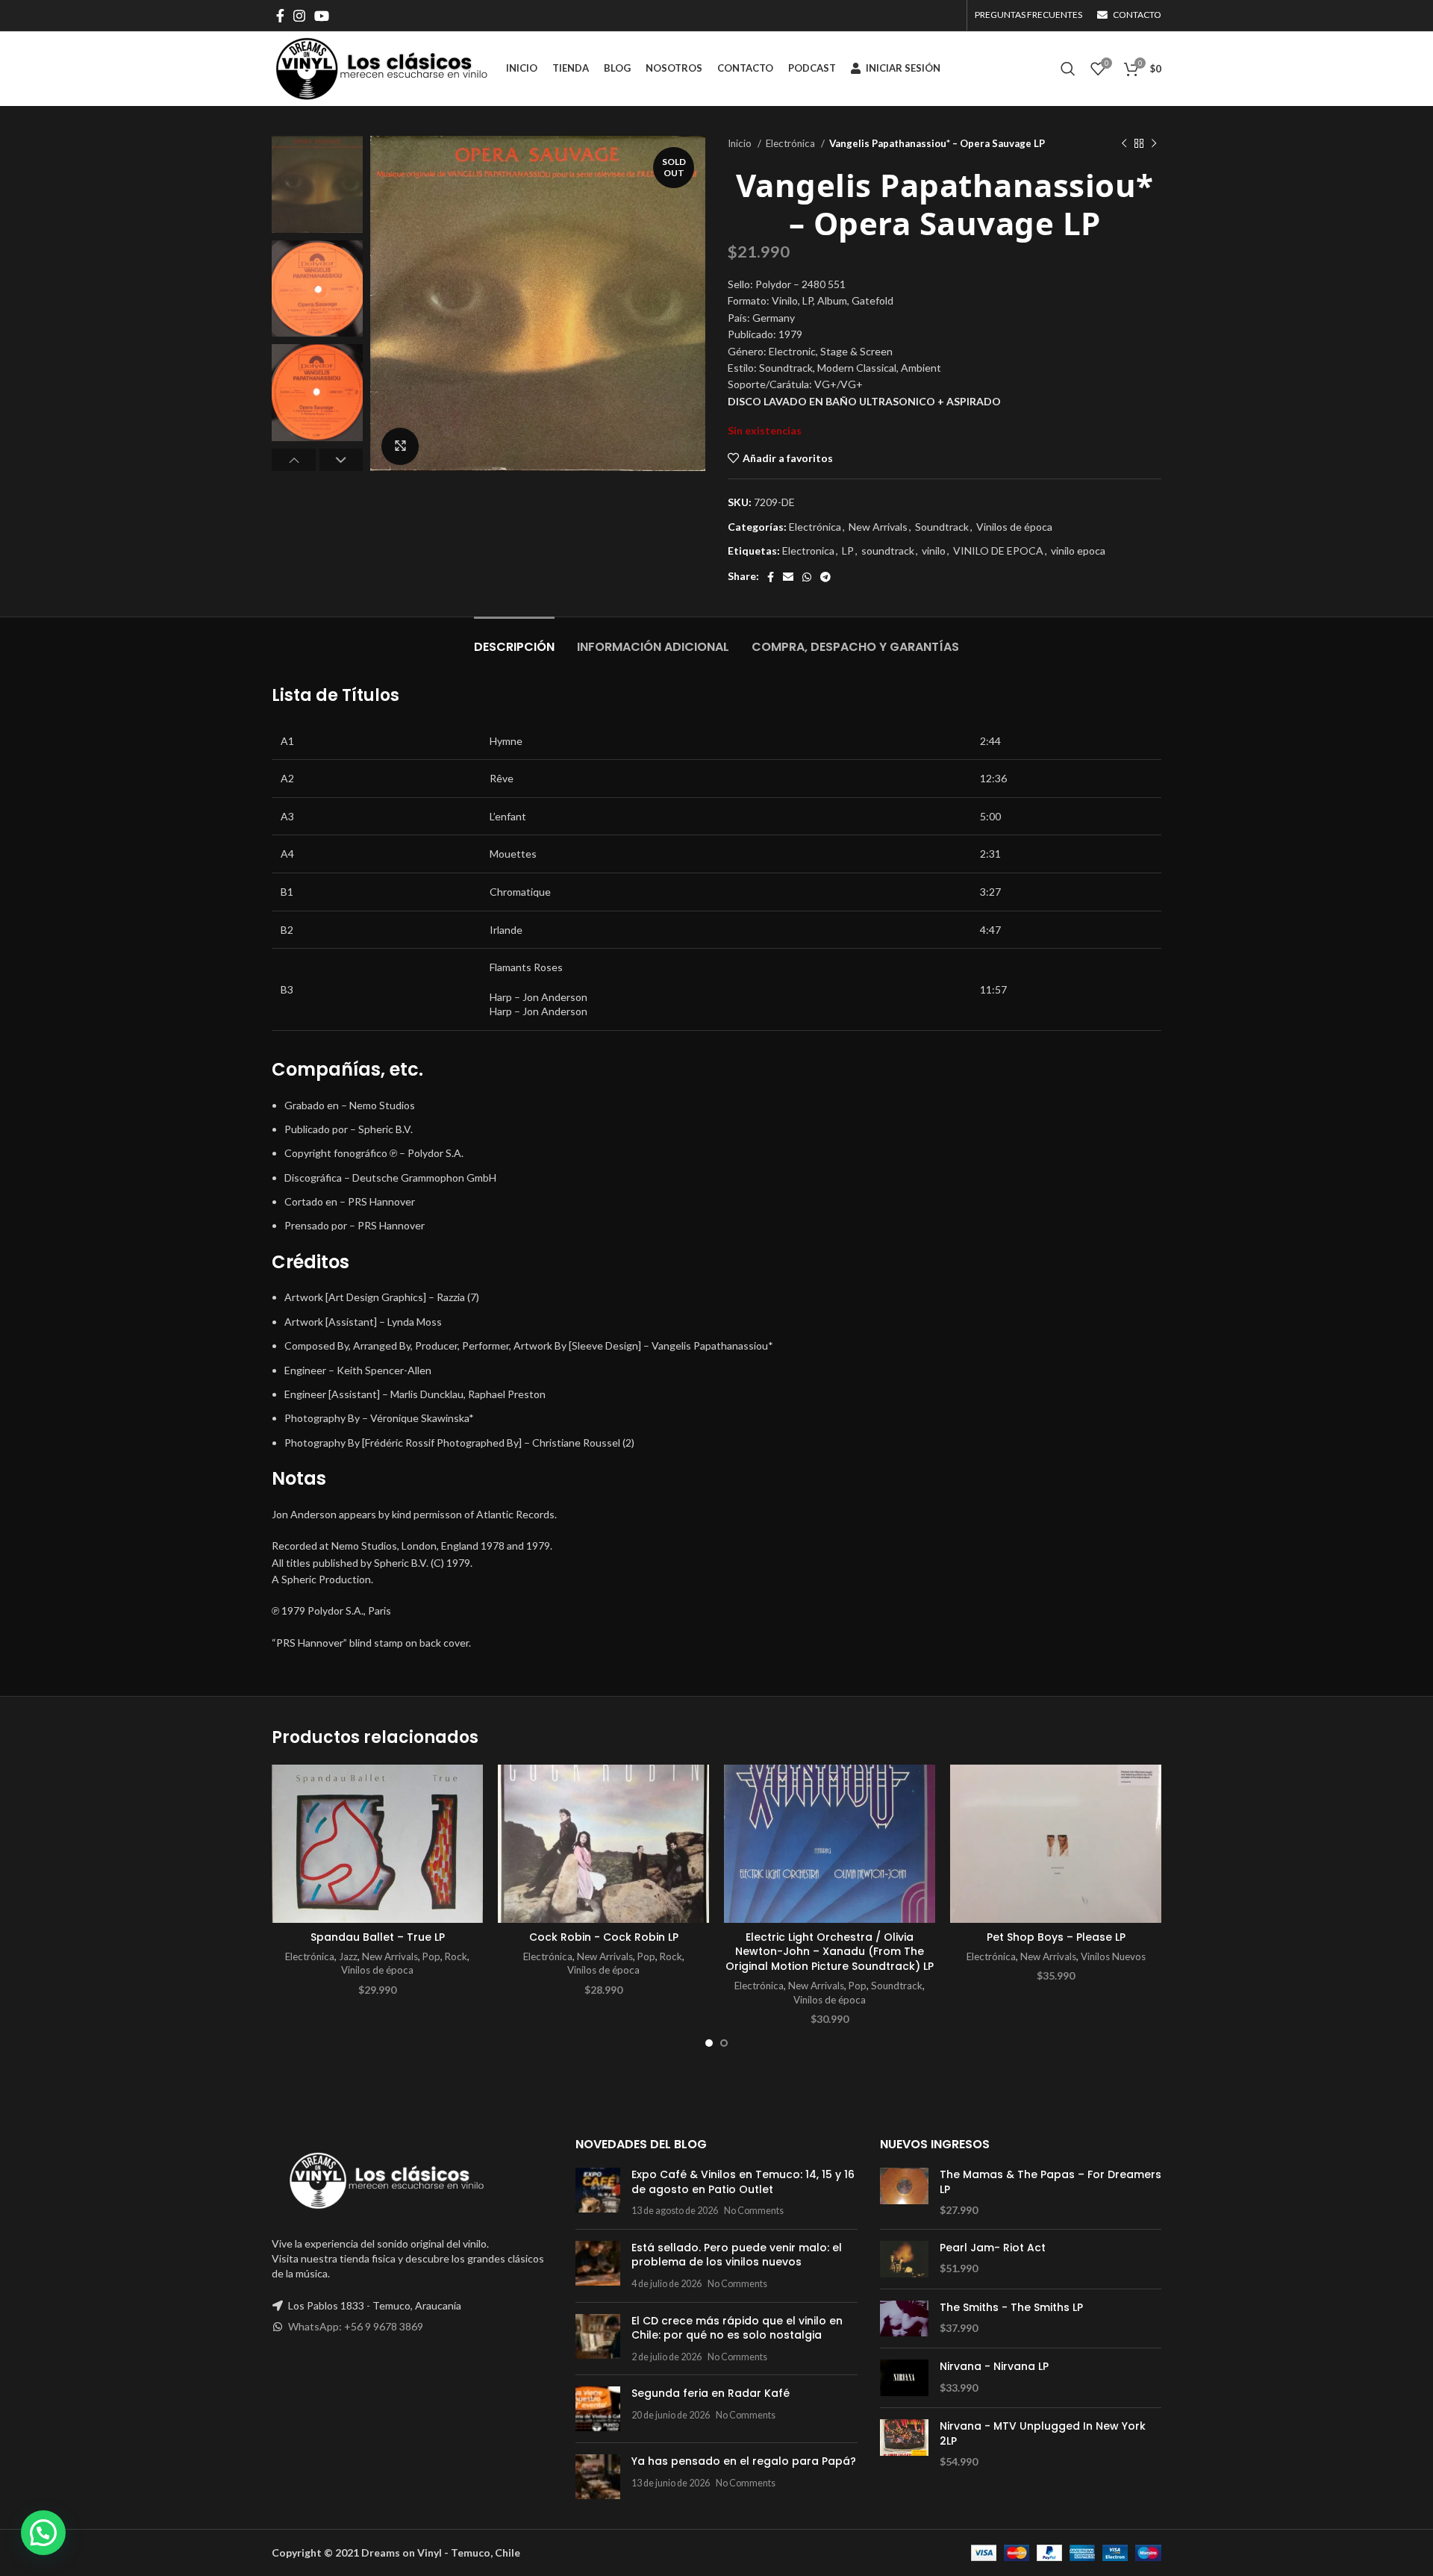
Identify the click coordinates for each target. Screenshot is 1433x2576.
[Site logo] (381, 68)
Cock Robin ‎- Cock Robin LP (604, 1937)
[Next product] (1154, 144)
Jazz (348, 1956)
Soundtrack (942, 527)
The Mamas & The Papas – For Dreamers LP (1050, 2182)
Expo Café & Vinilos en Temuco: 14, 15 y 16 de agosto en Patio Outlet (743, 2182)
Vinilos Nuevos (1113, 1956)
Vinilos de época (1014, 527)
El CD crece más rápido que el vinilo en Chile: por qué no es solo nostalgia (737, 2328)
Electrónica (792, 143)
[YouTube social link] (322, 16)
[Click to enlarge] (400, 446)
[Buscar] (1068, 69)
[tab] (514, 639)
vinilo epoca (1078, 551)
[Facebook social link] (280, 16)
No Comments (754, 2211)
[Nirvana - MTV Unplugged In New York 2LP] (904, 2444)
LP (848, 551)
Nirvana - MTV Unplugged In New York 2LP (1043, 2434)
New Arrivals (878, 527)
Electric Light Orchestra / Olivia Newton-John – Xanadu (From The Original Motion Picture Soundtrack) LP (830, 1952)
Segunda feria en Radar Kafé (711, 2393)
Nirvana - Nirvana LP (994, 2367)
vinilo (934, 551)
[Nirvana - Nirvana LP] (904, 2378)
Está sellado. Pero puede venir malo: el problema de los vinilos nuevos (737, 2255)
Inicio (741, 143)
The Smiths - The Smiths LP (1011, 2308)
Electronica (808, 551)
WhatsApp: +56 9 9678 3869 (356, 2326)
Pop (431, 1956)
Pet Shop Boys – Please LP (1056, 1937)
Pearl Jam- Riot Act (993, 2248)
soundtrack (888, 551)
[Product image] (377, 1844)
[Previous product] (1124, 144)
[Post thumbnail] (598, 2193)
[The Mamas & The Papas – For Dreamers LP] (904, 2193)
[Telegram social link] (825, 577)
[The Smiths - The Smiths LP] (904, 2319)
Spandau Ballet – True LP (378, 1937)
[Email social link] (788, 577)
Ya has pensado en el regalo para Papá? (744, 2461)
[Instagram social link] (299, 16)
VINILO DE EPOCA (998, 551)
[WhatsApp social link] (807, 577)
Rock (456, 1956)
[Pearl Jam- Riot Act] (904, 2259)
